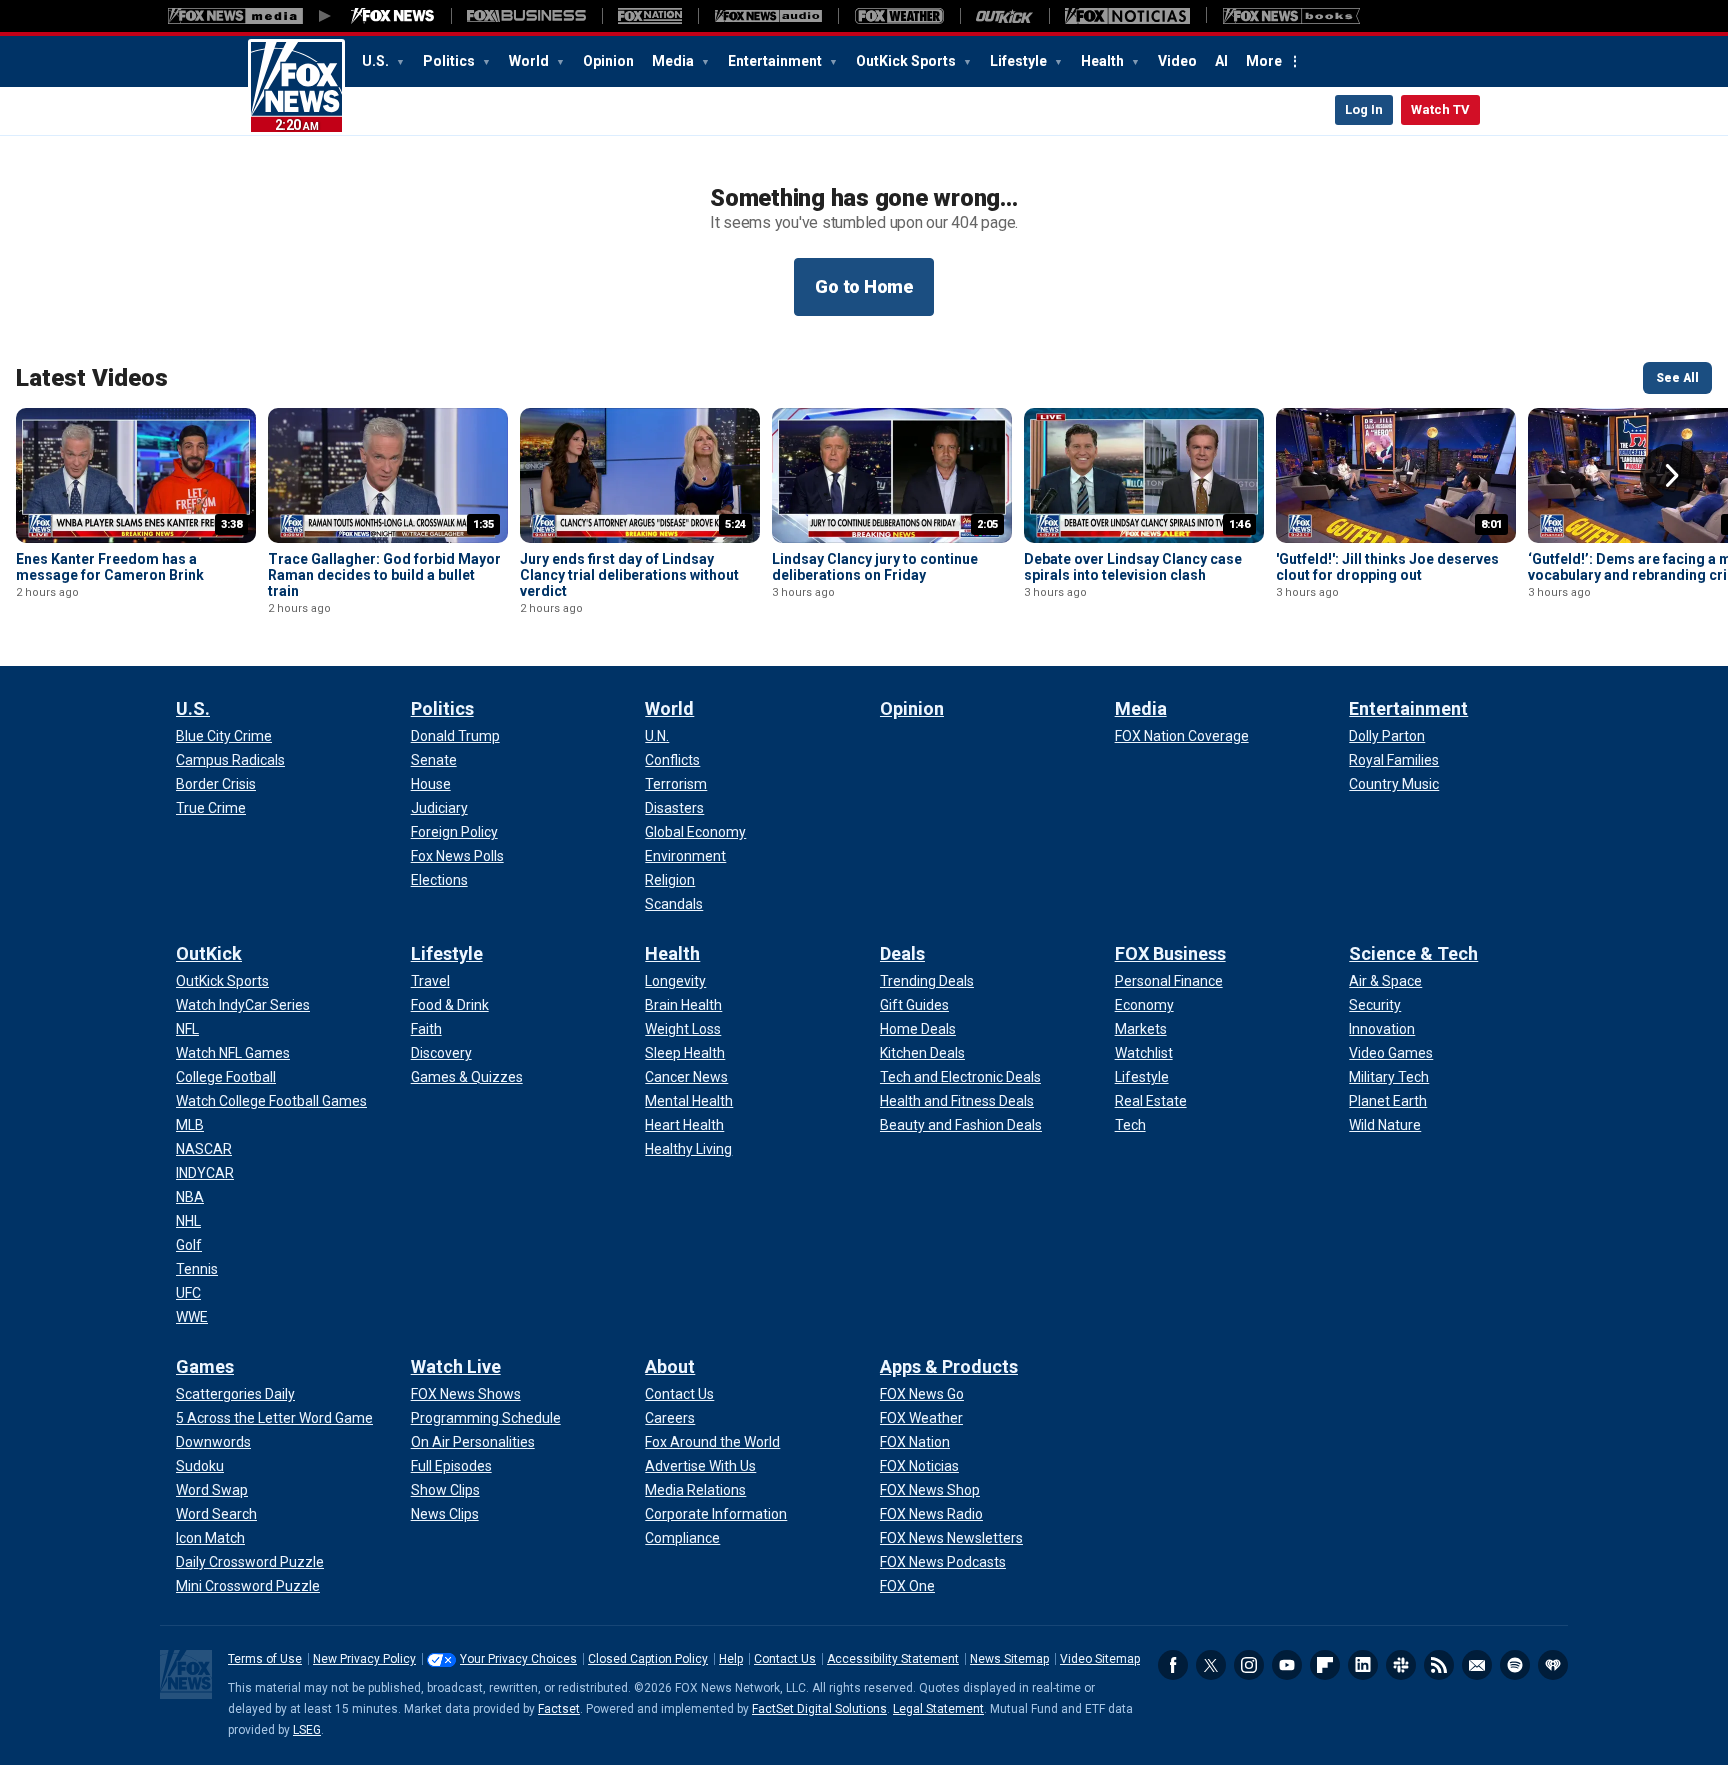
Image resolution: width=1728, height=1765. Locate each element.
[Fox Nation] (650, 16)
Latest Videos (92, 378)
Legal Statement (938, 1709)
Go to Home (864, 286)
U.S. (377, 61)
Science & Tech (1413, 953)
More (1264, 61)
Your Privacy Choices (518, 1659)
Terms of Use (265, 1659)
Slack (1401, 1665)
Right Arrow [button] (1672, 476)
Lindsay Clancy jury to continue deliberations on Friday (875, 567)
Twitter (1211, 1665)
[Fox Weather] (899, 16)
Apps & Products (949, 1366)
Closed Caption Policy (648, 1659)
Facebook (1173, 1665)
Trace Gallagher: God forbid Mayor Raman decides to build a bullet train (384, 575)
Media (674, 61)
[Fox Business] (526, 16)
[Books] (1291, 16)
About (670, 1366)
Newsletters (1477, 1665)
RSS (1439, 1665)
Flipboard (1325, 1665)
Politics (450, 61)
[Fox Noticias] (1127, 16)
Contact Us (785, 1659)
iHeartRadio (1553, 1665)
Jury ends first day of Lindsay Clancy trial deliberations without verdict (629, 575)
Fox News (296, 87)
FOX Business (1170, 953)
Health (1104, 61)
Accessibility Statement (893, 1659)
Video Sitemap (1100, 1659)
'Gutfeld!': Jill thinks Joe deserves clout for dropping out (1387, 567)
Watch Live (456, 1366)
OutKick (209, 953)
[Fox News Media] (393, 16)
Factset (559, 1709)
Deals (902, 953)
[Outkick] (1004, 16)
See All (1677, 378)
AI (1221, 61)
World (530, 61)
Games (205, 1366)
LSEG (307, 1730)
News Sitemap (1009, 1659)
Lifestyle (1020, 61)
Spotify (1515, 1665)
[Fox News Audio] (768, 16)
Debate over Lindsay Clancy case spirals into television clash (1133, 567)
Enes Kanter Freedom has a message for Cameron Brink (110, 567)
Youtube (1287, 1665)
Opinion (608, 61)
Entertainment (776, 61)
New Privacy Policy (364, 1659)
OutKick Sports (907, 61)
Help (731, 1659)
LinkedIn (1363, 1665)
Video (1177, 61)
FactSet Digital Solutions (819, 1709)
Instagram (1249, 1665)
